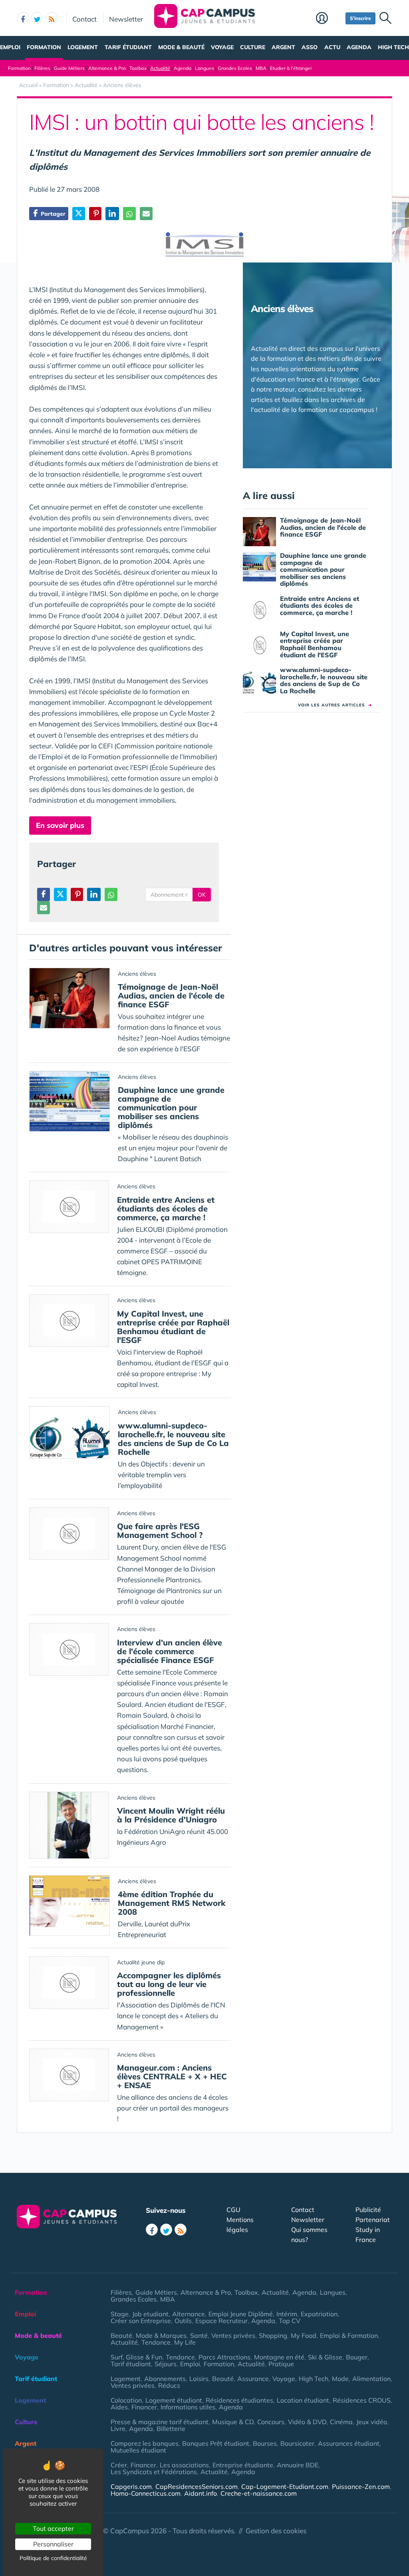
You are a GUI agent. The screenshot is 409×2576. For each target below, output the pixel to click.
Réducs (169, 2385)
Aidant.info (201, 2493)
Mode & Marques (161, 2335)
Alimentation (371, 2379)
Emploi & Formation (349, 2335)
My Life (185, 2342)
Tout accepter (53, 2528)
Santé (199, 2335)
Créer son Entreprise (141, 2321)
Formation (44, 47)
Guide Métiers (69, 68)
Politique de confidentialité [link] (53, 2558)
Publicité (368, 2210)
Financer (144, 2407)
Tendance (156, 2342)
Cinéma (341, 2422)
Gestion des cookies (276, 2531)
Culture (253, 47)
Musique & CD (233, 2422)
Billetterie (171, 2429)
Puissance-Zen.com (361, 2486)
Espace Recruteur (221, 2321)
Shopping (273, 2335)
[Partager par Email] (146, 214)
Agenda (359, 47)
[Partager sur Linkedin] (112, 214)
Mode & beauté (181, 47)
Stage (120, 2314)
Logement (83, 47)
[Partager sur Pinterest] (95, 214)
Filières (42, 68)
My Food (304, 2335)
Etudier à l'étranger (291, 68)
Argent (283, 47)
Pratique (281, 2364)
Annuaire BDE (298, 2465)
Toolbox (138, 68)
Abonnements (165, 2379)
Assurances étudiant (349, 2443)
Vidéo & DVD (307, 2422)
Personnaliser (53, 2544)
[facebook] (23, 18)
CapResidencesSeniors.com (197, 2486)
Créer (119, 2465)
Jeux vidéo (372, 2422)
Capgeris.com (131, 2486)
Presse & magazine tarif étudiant (160, 2422)
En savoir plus (60, 825)
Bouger (357, 2357)
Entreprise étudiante (243, 2465)
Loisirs (199, 2379)
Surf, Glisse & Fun (136, 2357)
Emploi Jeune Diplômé (241, 2314)
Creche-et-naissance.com (259, 2493)
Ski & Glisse (325, 2357)
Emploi (10, 47)
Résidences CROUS (362, 2400)
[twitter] (37, 18)
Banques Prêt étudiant (216, 2443)
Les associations (184, 2465)
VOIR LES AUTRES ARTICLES (335, 705)
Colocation (126, 2400)
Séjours (166, 2364)
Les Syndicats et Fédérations (154, 2472)
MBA (261, 68)
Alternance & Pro (107, 68)
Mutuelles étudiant (138, 2450)
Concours (271, 2422)
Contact (84, 19)
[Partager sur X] (79, 214)
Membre (329, 19)
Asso (310, 47)
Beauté (121, 2335)
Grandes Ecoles (235, 68)
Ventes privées (233, 2335)
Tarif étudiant (128, 47)
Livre (118, 2429)
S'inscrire (360, 18)
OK (202, 895)
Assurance (253, 2379)
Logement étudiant (174, 2400)
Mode (340, 2379)
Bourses (265, 2443)
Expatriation (319, 2314)
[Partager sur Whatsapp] (129, 214)
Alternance (189, 2314)
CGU (233, 2210)
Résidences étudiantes (239, 2400)
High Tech (393, 47)
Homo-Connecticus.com (146, 2493)
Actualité (160, 68)
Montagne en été (279, 2357)
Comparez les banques (145, 2443)
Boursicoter (297, 2443)
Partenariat (373, 2220)
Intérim (287, 2314)
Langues (204, 68)
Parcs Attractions (224, 2357)
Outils (183, 2321)
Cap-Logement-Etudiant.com (285, 2486)
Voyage (222, 47)
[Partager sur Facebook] (44, 894)
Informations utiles (188, 2407)
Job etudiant (150, 2314)
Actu (332, 47)
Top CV (290, 2321)
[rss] (52, 18)
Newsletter (126, 19)
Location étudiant (303, 2400)
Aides (119, 2407)
